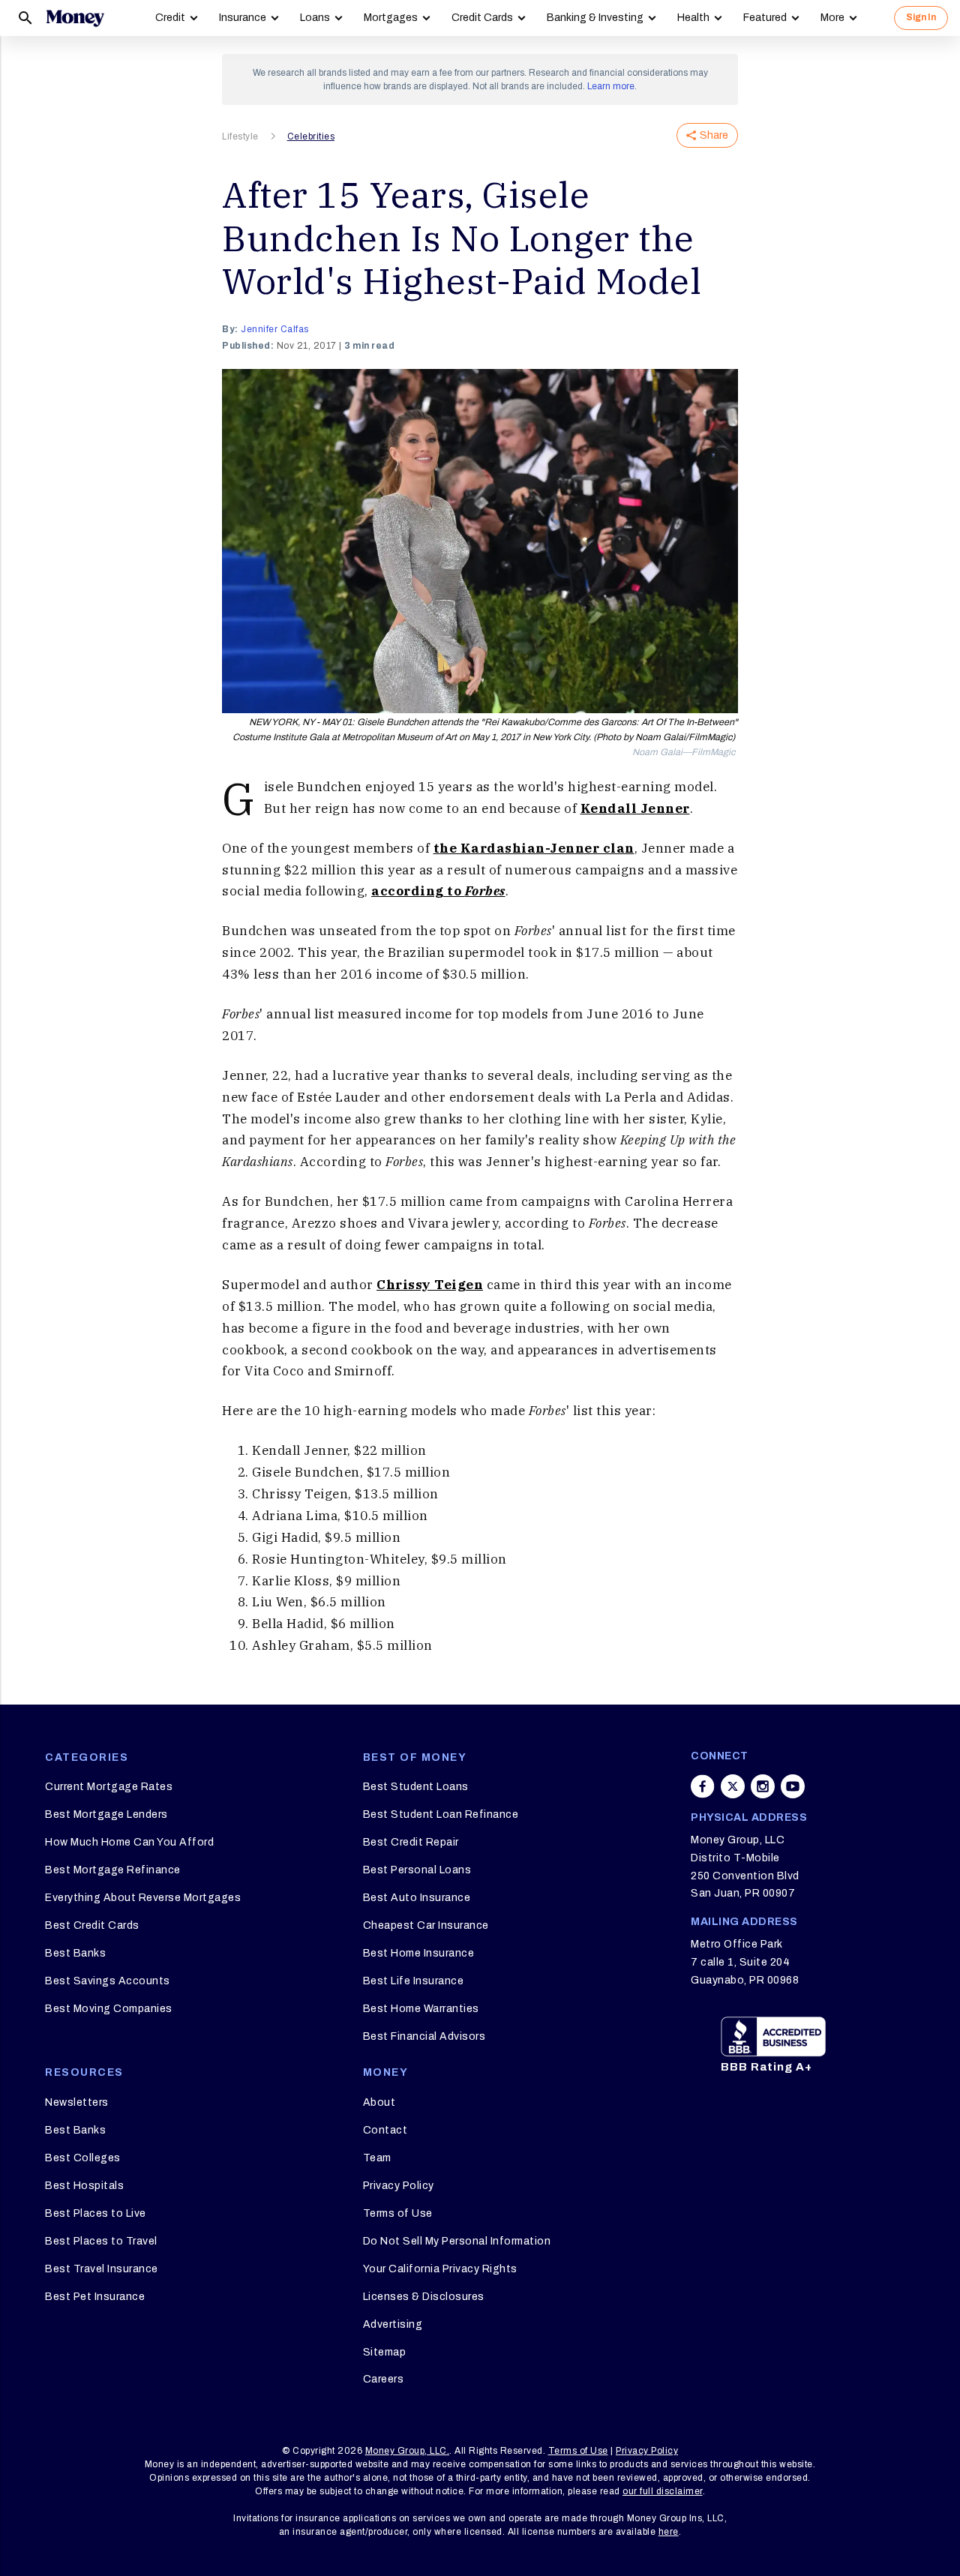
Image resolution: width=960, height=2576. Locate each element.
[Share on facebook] (703, 1786)
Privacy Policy (399, 2186)
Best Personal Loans (417, 1870)
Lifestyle (240, 136)
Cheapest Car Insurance (426, 1925)
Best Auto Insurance (417, 1898)
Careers (384, 2379)
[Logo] (75, 18)
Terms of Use (398, 2213)
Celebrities (311, 136)
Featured (765, 18)
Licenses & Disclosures (424, 2297)
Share (714, 135)
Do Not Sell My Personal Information (457, 2241)
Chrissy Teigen (430, 1285)
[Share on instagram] (763, 1786)
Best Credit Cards (92, 1925)
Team (377, 2158)
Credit (170, 18)
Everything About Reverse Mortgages (143, 1898)
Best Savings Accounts (108, 1981)
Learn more (611, 86)
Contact (385, 2130)
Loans (315, 18)
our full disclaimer (663, 2491)
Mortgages (391, 18)
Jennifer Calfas (275, 329)
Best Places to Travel (101, 2241)
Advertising (393, 2324)
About (379, 2102)
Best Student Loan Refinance (441, 1814)
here (669, 2532)
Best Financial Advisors (424, 2036)
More (832, 18)
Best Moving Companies (109, 2009)
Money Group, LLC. (408, 2451)
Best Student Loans (416, 1787)
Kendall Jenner (635, 808)
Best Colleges (83, 2158)
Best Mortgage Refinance (113, 1870)
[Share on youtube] (793, 1786)
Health (693, 18)
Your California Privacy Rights (440, 2269)
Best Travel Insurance (102, 2269)
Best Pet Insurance (95, 2297)
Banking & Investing (595, 18)
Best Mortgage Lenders (106, 1814)
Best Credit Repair (411, 1842)
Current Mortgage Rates (109, 1787)
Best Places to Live (96, 2213)
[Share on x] (733, 1786)
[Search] (25, 18)
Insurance (243, 18)
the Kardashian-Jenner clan (534, 848)
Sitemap (385, 2352)
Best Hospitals (84, 2186)
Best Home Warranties (421, 2009)
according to (438, 891)
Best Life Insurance (414, 1981)
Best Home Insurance (419, 1953)
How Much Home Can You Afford (129, 1842)
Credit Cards (482, 18)
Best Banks (75, 1953)
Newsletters (77, 2102)
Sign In (921, 17)
